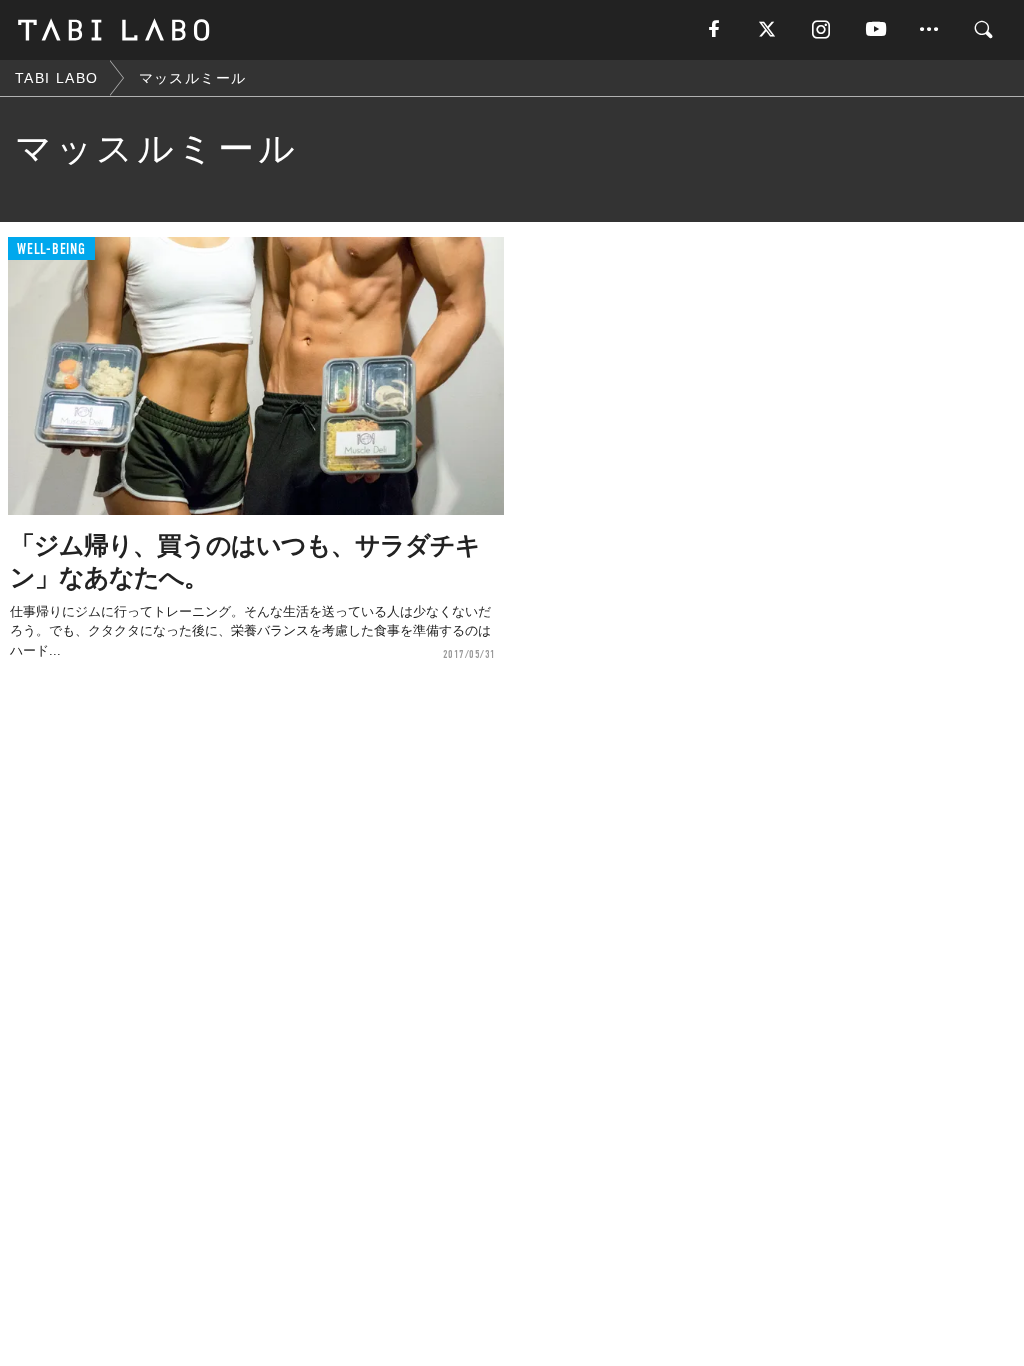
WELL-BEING (51, 249)
